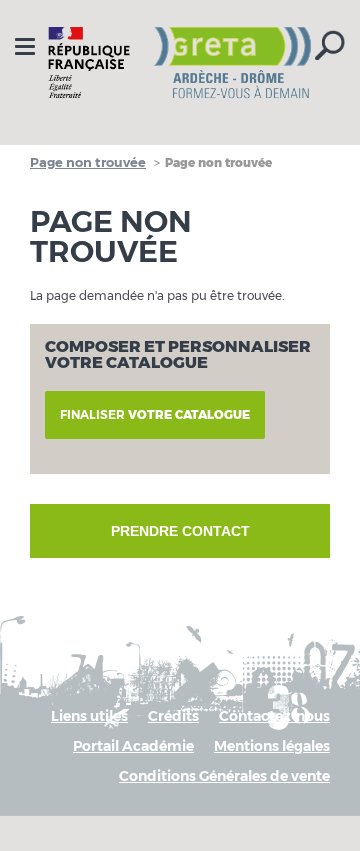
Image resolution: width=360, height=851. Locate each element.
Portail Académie (133, 746)
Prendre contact (180, 531)
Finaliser (155, 414)
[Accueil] (180, 62)
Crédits (173, 716)
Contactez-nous (274, 716)
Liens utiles (89, 716)
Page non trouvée (88, 162)
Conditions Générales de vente (224, 776)
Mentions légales (272, 746)
